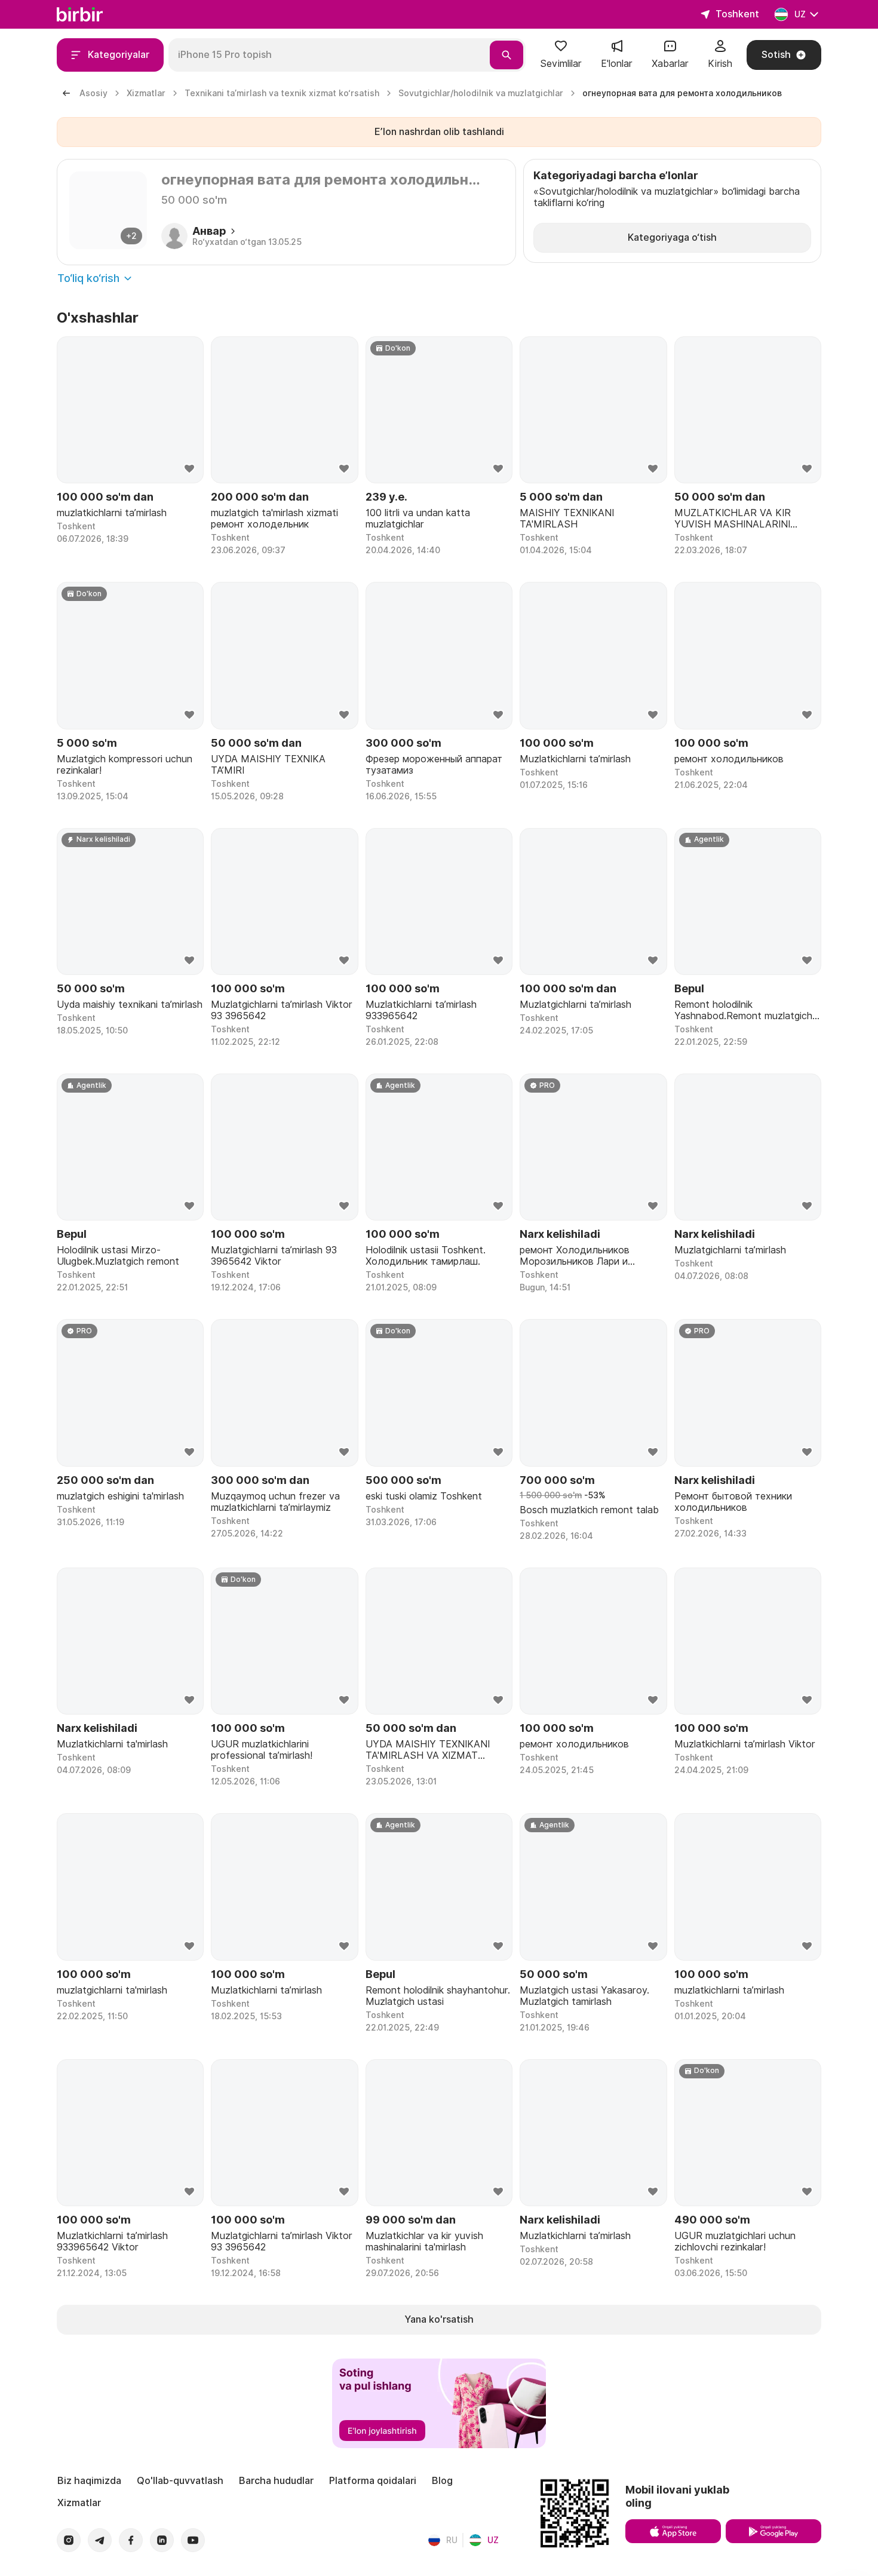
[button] (561, 55)
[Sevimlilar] (561, 50)
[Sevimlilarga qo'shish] (189, 469)
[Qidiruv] (506, 55)
